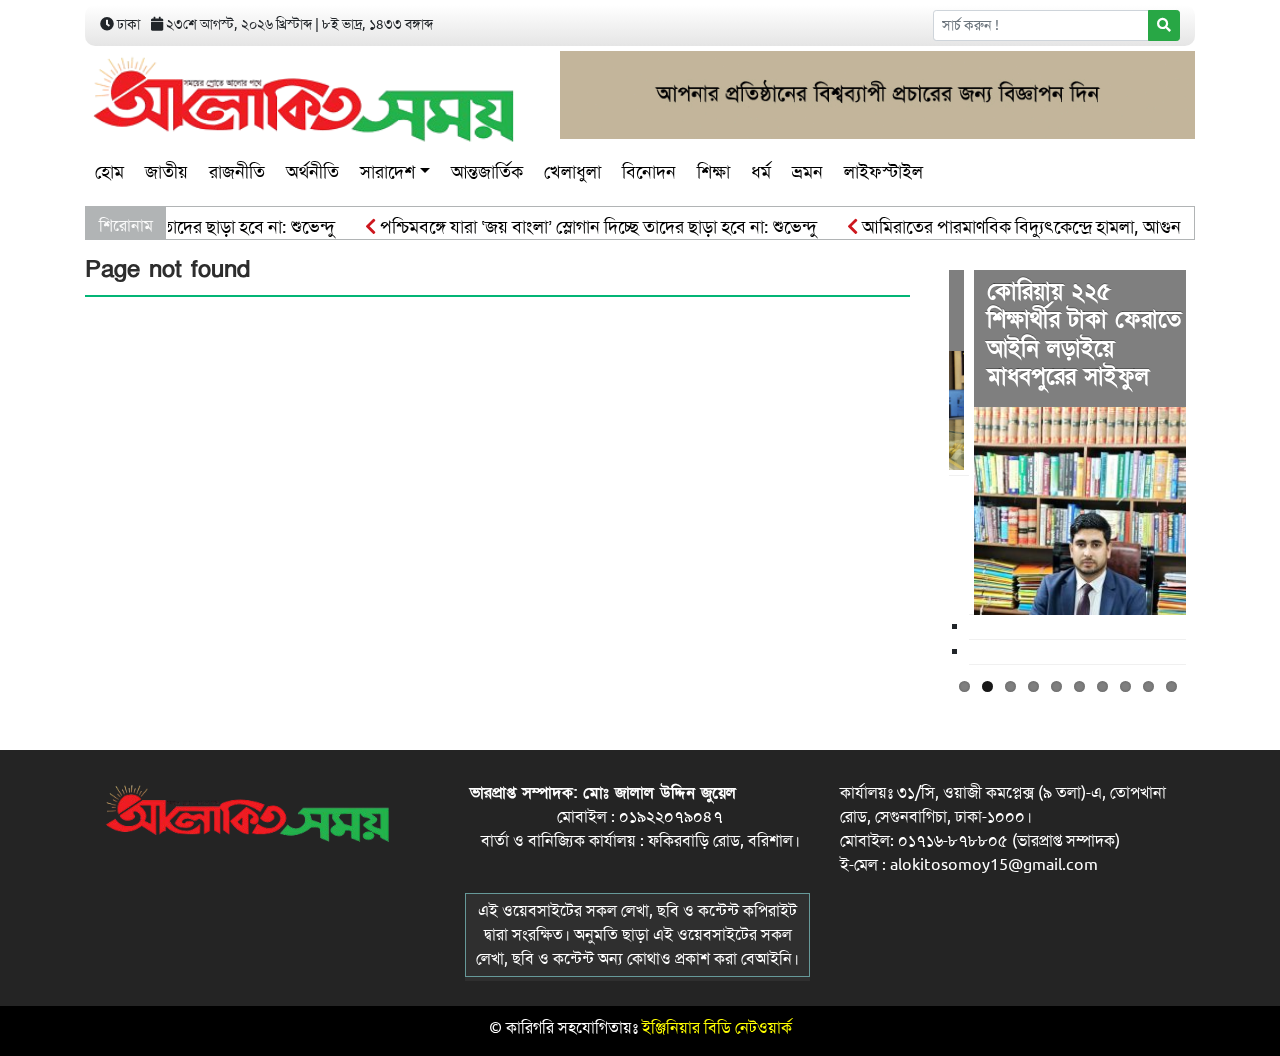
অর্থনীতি (312, 172)
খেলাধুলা (572, 172)
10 (1171, 686)
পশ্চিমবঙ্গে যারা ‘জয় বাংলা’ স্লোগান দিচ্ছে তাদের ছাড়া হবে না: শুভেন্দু (582, 227)
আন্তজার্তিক (487, 172)
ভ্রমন (807, 172)
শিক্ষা (713, 172)
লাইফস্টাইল (883, 172)
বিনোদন (649, 172)
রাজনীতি (237, 172)
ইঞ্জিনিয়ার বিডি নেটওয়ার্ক (717, 1028)
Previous (919, 465)
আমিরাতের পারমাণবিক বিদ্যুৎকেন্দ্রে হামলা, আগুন (1005, 227)
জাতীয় (166, 172)
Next (1216, 465)
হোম (109, 172)
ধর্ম (761, 172)
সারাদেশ (387, 172)
